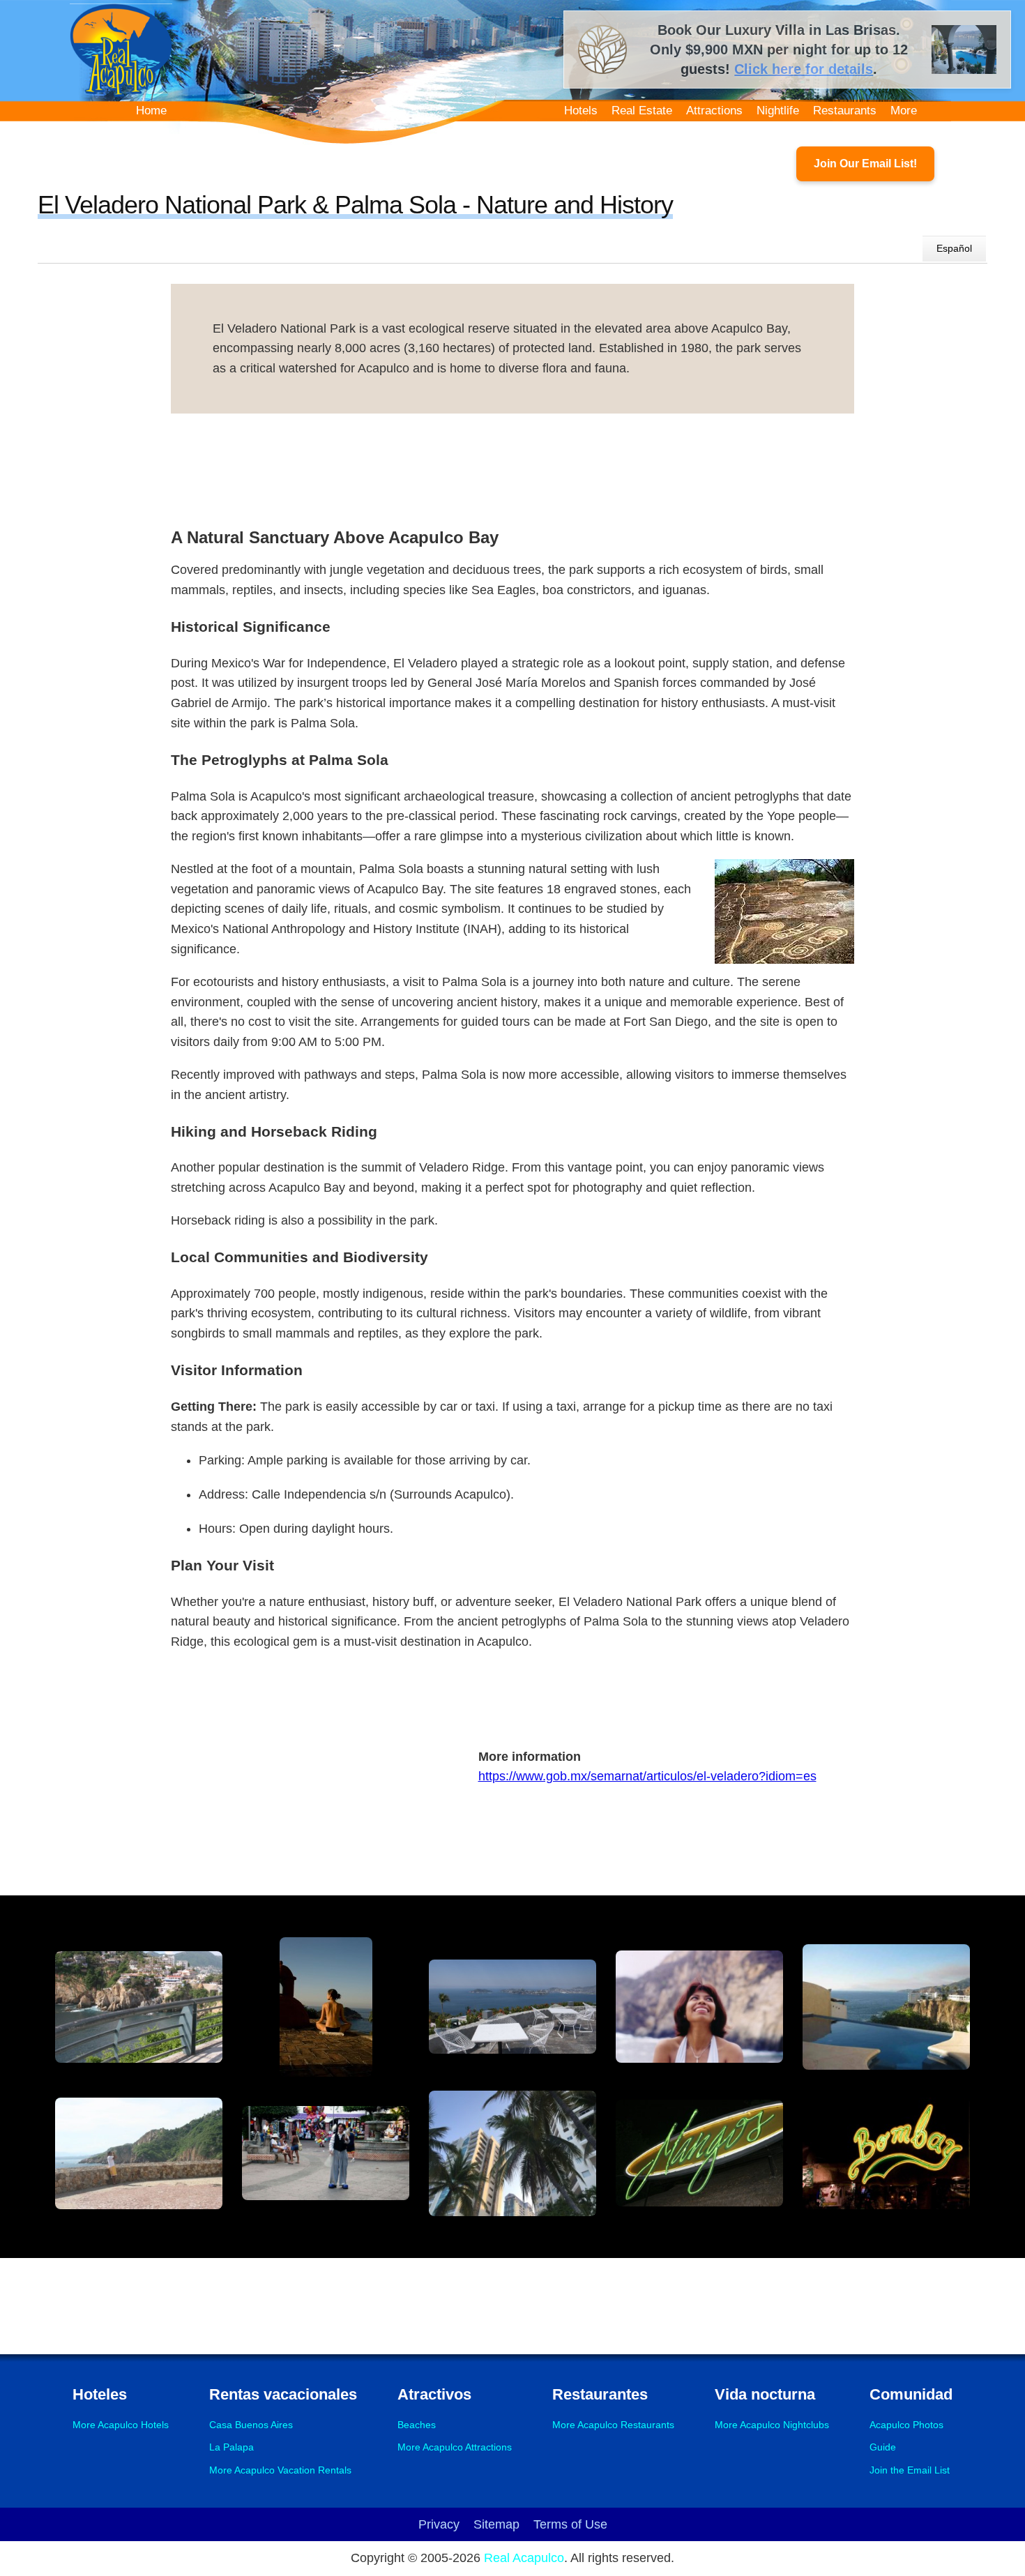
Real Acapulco (524, 2558)
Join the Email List (910, 2470)
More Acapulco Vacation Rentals (280, 2470)
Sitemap (496, 2524)
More (904, 111)
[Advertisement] (512, 466)
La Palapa (231, 2447)
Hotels (581, 111)
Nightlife (778, 111)
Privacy (439, 2524)
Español (954, 248)
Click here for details (804, 69)
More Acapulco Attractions (455, 2447)
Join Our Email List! (865, 164)
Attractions (714, 111)
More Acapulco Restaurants (613, 2425)
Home (151, 111)
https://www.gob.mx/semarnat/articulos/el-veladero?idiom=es (647, 1776)
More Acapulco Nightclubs (772, 2425)
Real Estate (642, 111)
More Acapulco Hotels (121, 2425)
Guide (883, 2447)
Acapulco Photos (906, 2425)
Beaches (417, 2425)
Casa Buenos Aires (251, 2425)
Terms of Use (570, 2524)
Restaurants (845, 111)
